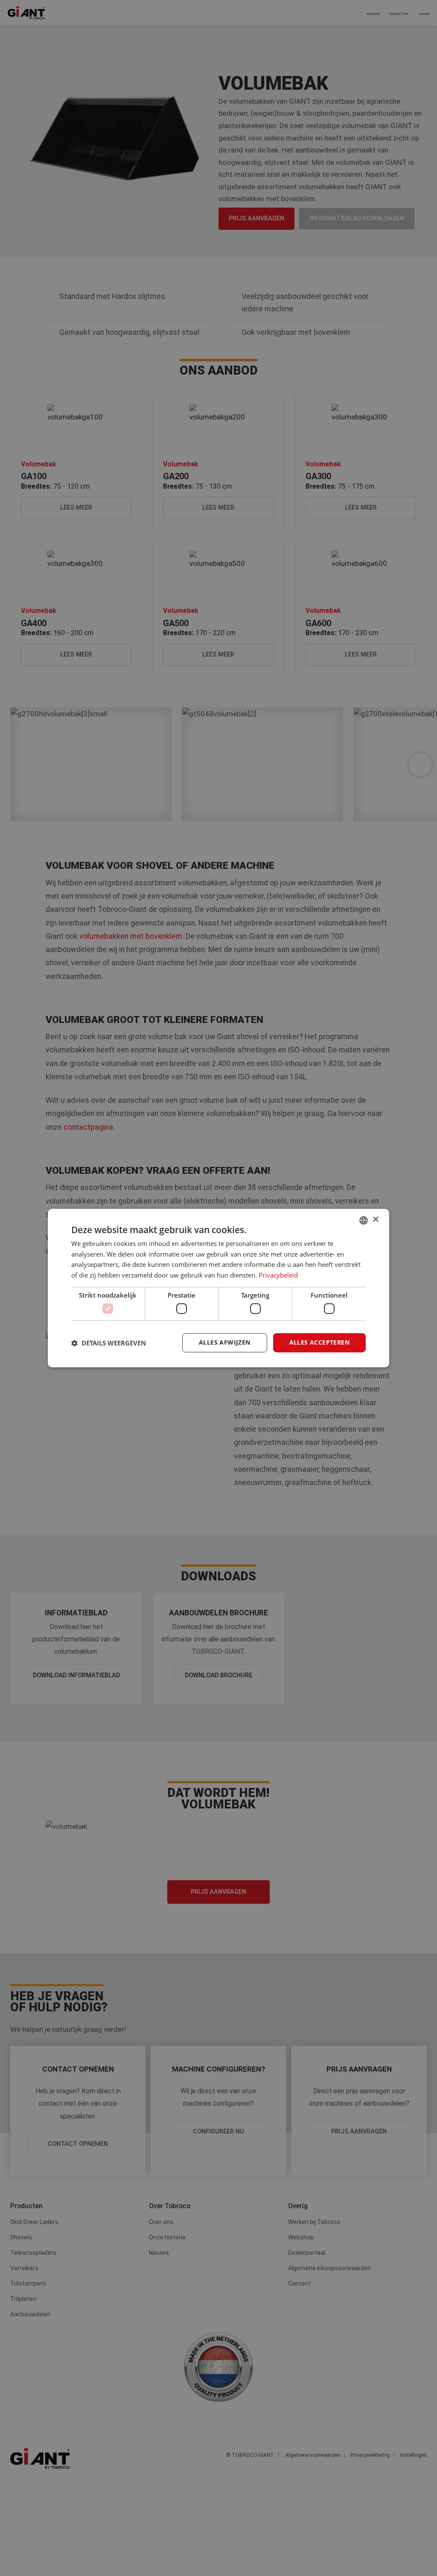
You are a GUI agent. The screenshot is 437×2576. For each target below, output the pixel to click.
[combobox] (364, 1220)
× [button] (375, 1220)
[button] (109, 1343)
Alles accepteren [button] (319, 1343)
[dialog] (218, 1288)
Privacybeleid (278, 1275)
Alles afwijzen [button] (225, 1343)
